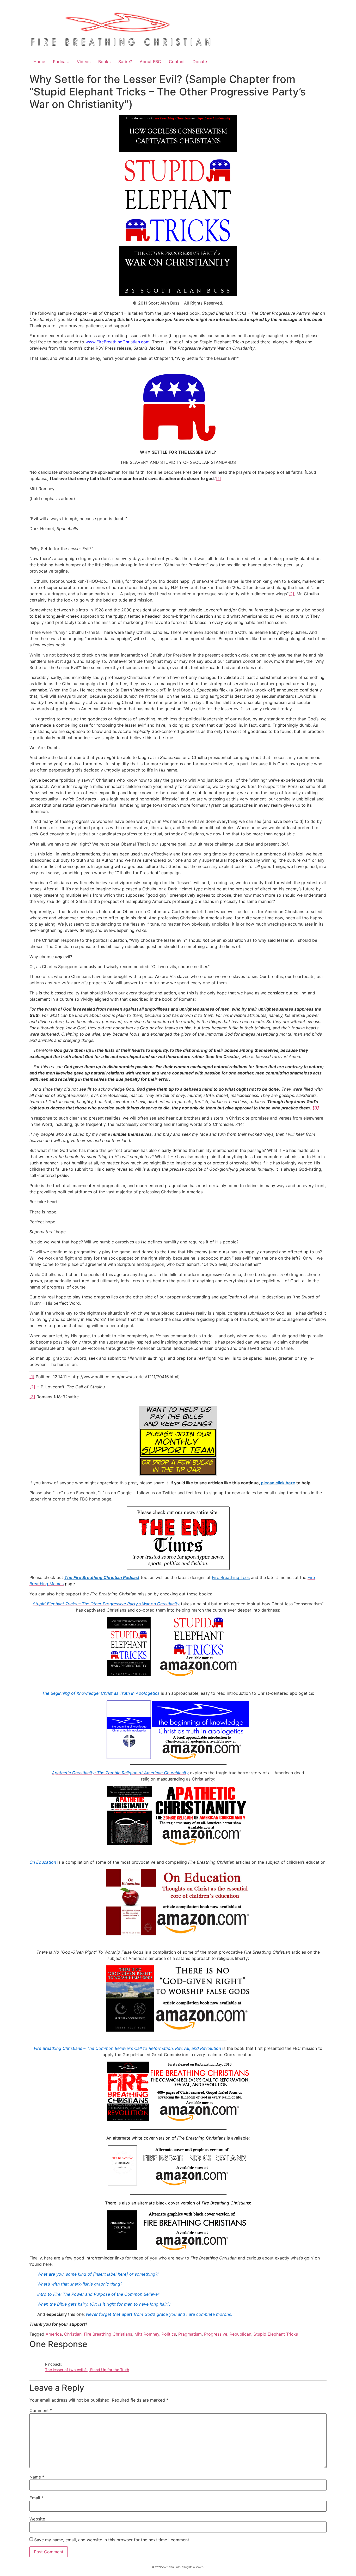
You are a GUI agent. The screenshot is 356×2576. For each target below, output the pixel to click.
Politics (169, 2334)
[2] (291, 594)
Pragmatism (190, 2334)
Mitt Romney (147, 2334)
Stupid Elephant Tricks (276, 2334)
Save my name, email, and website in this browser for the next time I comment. (112, 2540)
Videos (84, 62)
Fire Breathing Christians (108, 2334)
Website (37, 2519)
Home (39, 62)
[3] (32, 1397)
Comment (41, 2410)
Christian (73, 2334)
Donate (200, 62)
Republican (240, 2334)
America (54, 2334)
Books (104, 62)
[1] (219, 478)
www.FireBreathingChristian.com (118, 342)
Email (36, 2498)
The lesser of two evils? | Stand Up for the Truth (87, 2370)
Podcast (61, 62)
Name (37, 2477)
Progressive (216, 2334)
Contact (177, 62)
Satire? (125, 62)
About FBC (150, 62)
